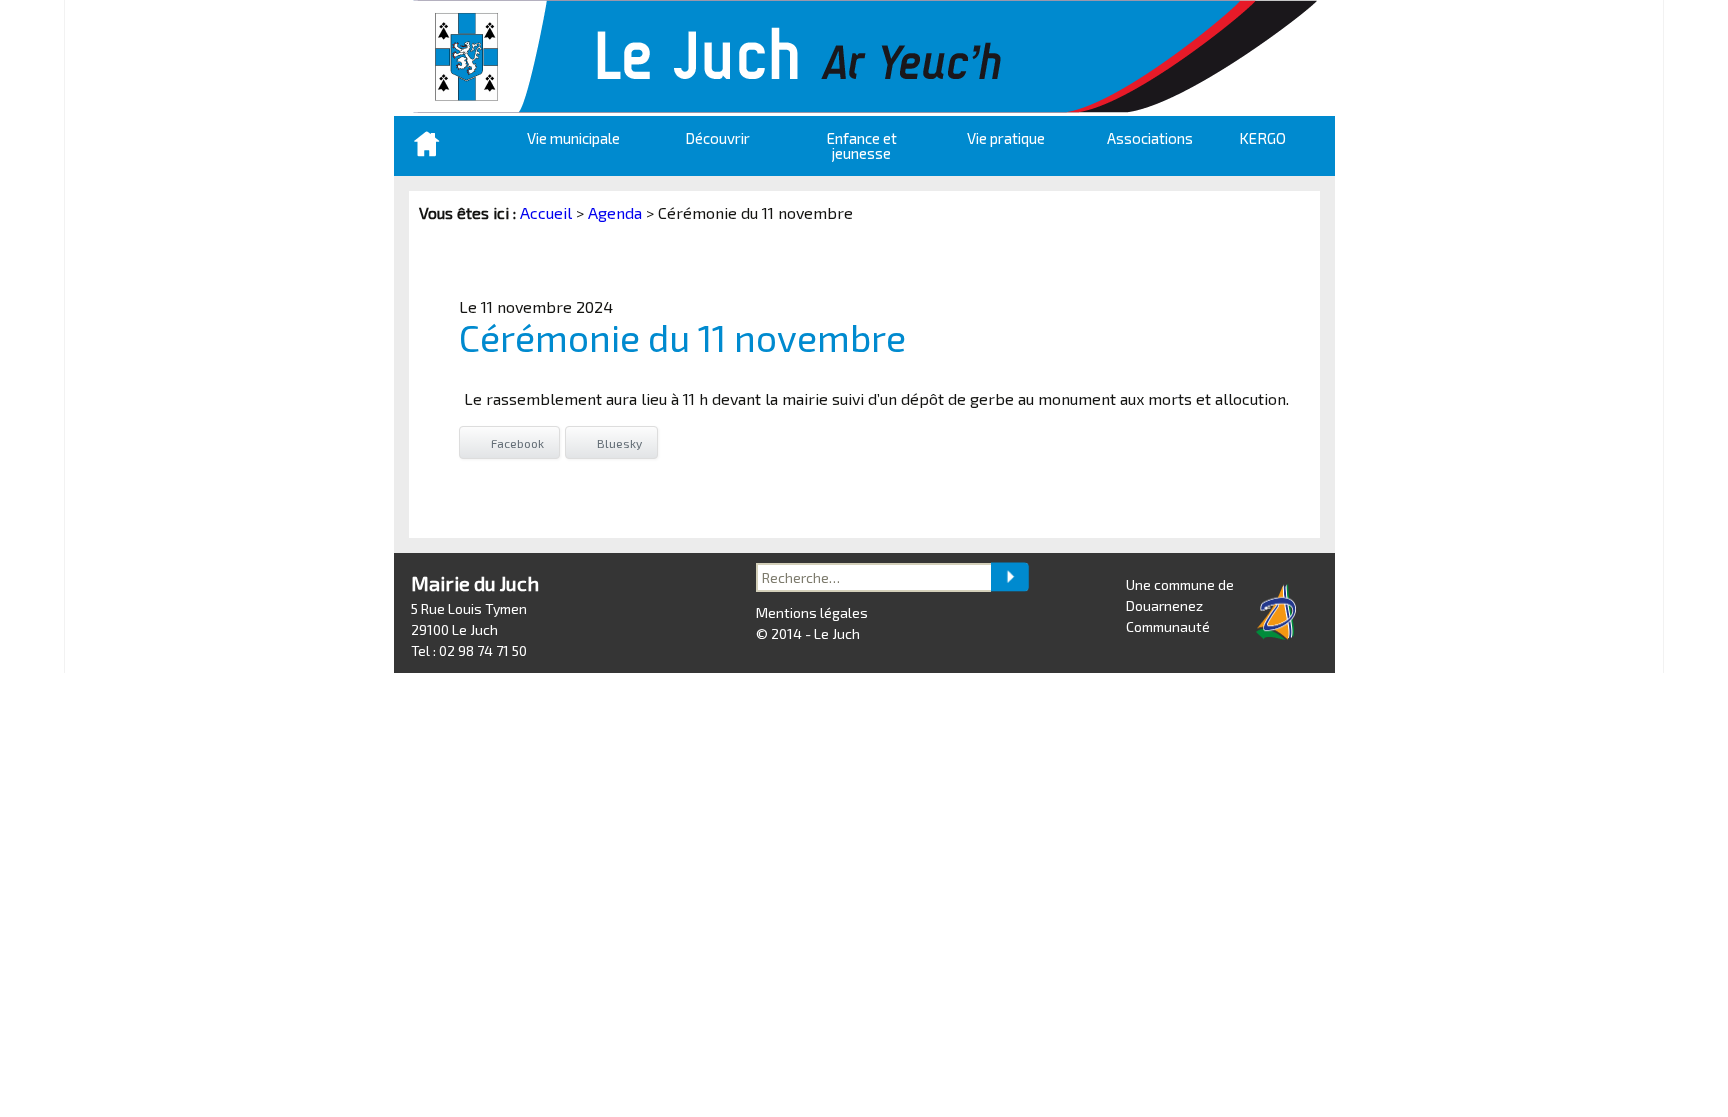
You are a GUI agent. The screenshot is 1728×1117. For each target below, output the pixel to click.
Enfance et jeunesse (862, 145)
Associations (1150, 138)
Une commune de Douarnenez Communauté (1180, 605)
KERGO (1262, 138)
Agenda (615, 212)
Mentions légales (812, 612)
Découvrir (717, 138)
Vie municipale (573, 138)
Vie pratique (1006, 138)
